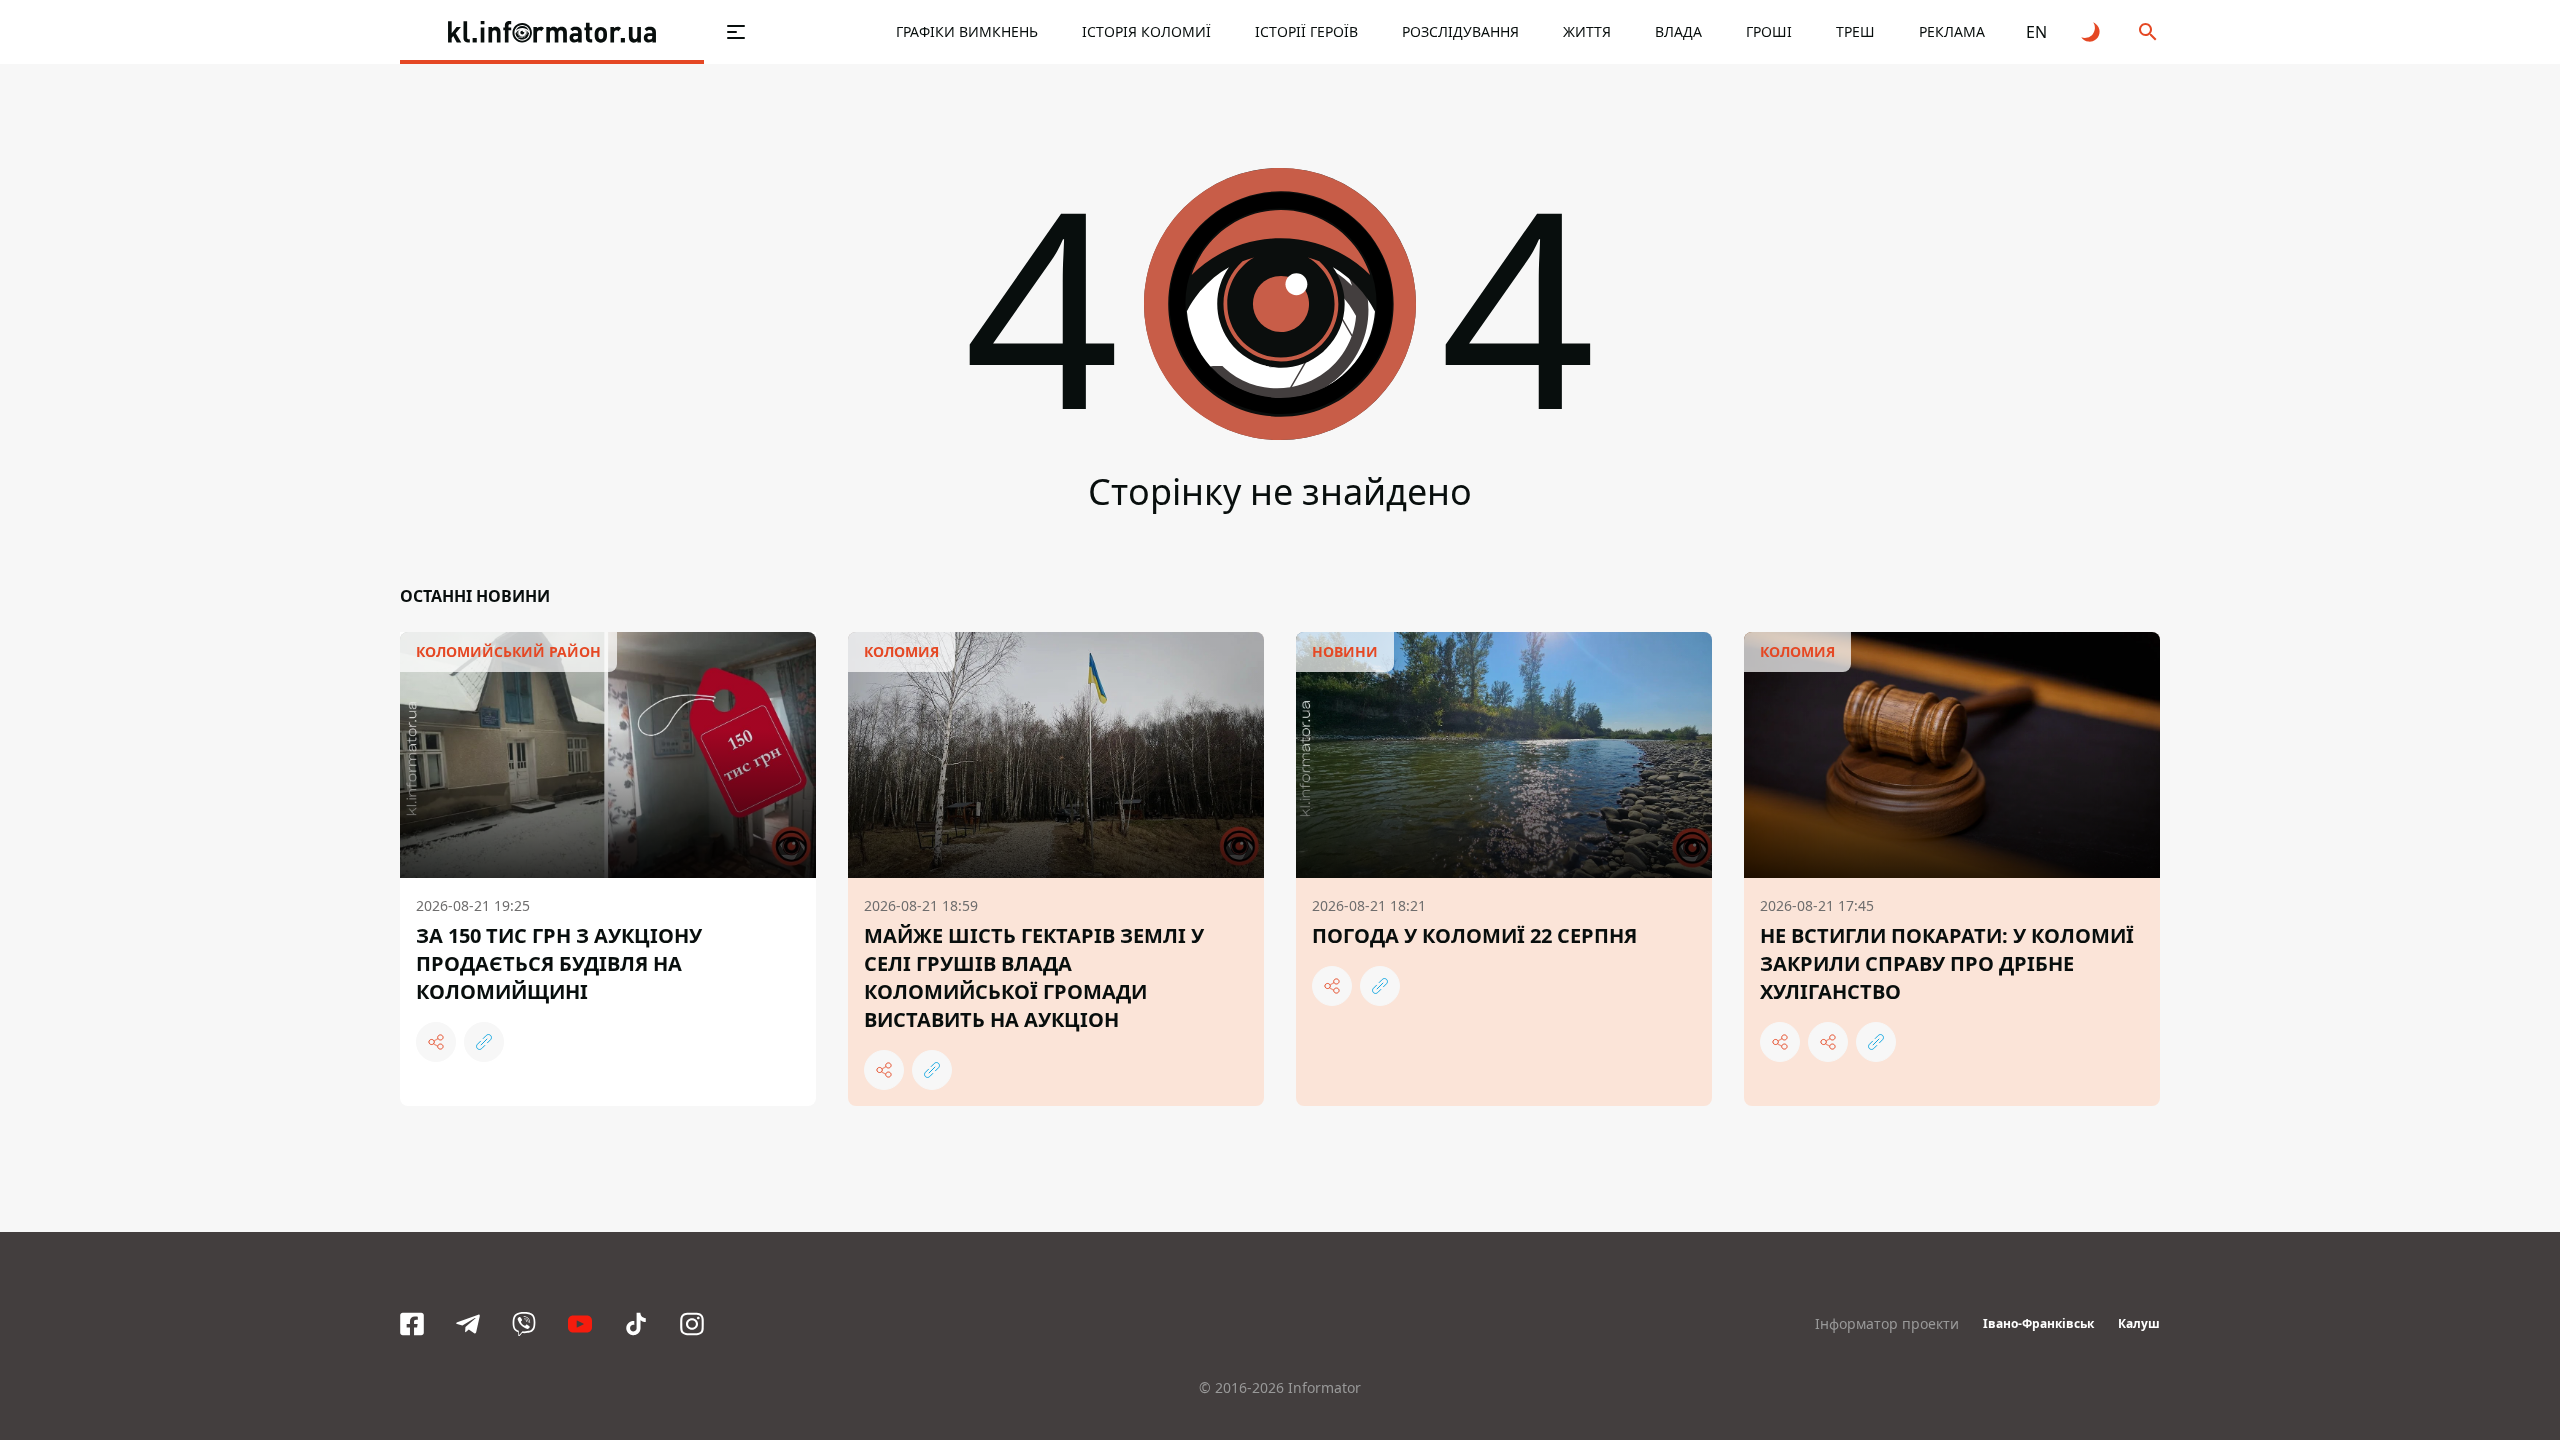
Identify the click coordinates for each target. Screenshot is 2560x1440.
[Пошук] (2148, 32)
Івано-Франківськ (2038, 1323)
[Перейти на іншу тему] (2092, 32)
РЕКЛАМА (1952, 31)
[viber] (524, 1324)
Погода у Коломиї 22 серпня (1474, 935)
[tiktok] (636, 1324)
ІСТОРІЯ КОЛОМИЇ (1146, 31)
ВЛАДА (1678, 31)
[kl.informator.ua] (552, 32)
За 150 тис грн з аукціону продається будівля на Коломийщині (559, 963)
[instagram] (692, 1324)
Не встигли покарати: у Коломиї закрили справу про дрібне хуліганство (1947, 963)
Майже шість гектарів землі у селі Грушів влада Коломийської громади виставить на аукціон (1034, 977)
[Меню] (736, 32)
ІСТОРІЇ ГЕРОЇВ (1306, 31)
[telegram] (468, 1324)
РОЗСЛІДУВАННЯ (1460, 31)
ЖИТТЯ (1587, 31)
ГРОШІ (1769, 31)
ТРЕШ (1855, 31)
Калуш (2139, 1323)
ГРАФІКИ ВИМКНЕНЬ (967, 31)
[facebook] (412, 1324)
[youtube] (580, 1324)
